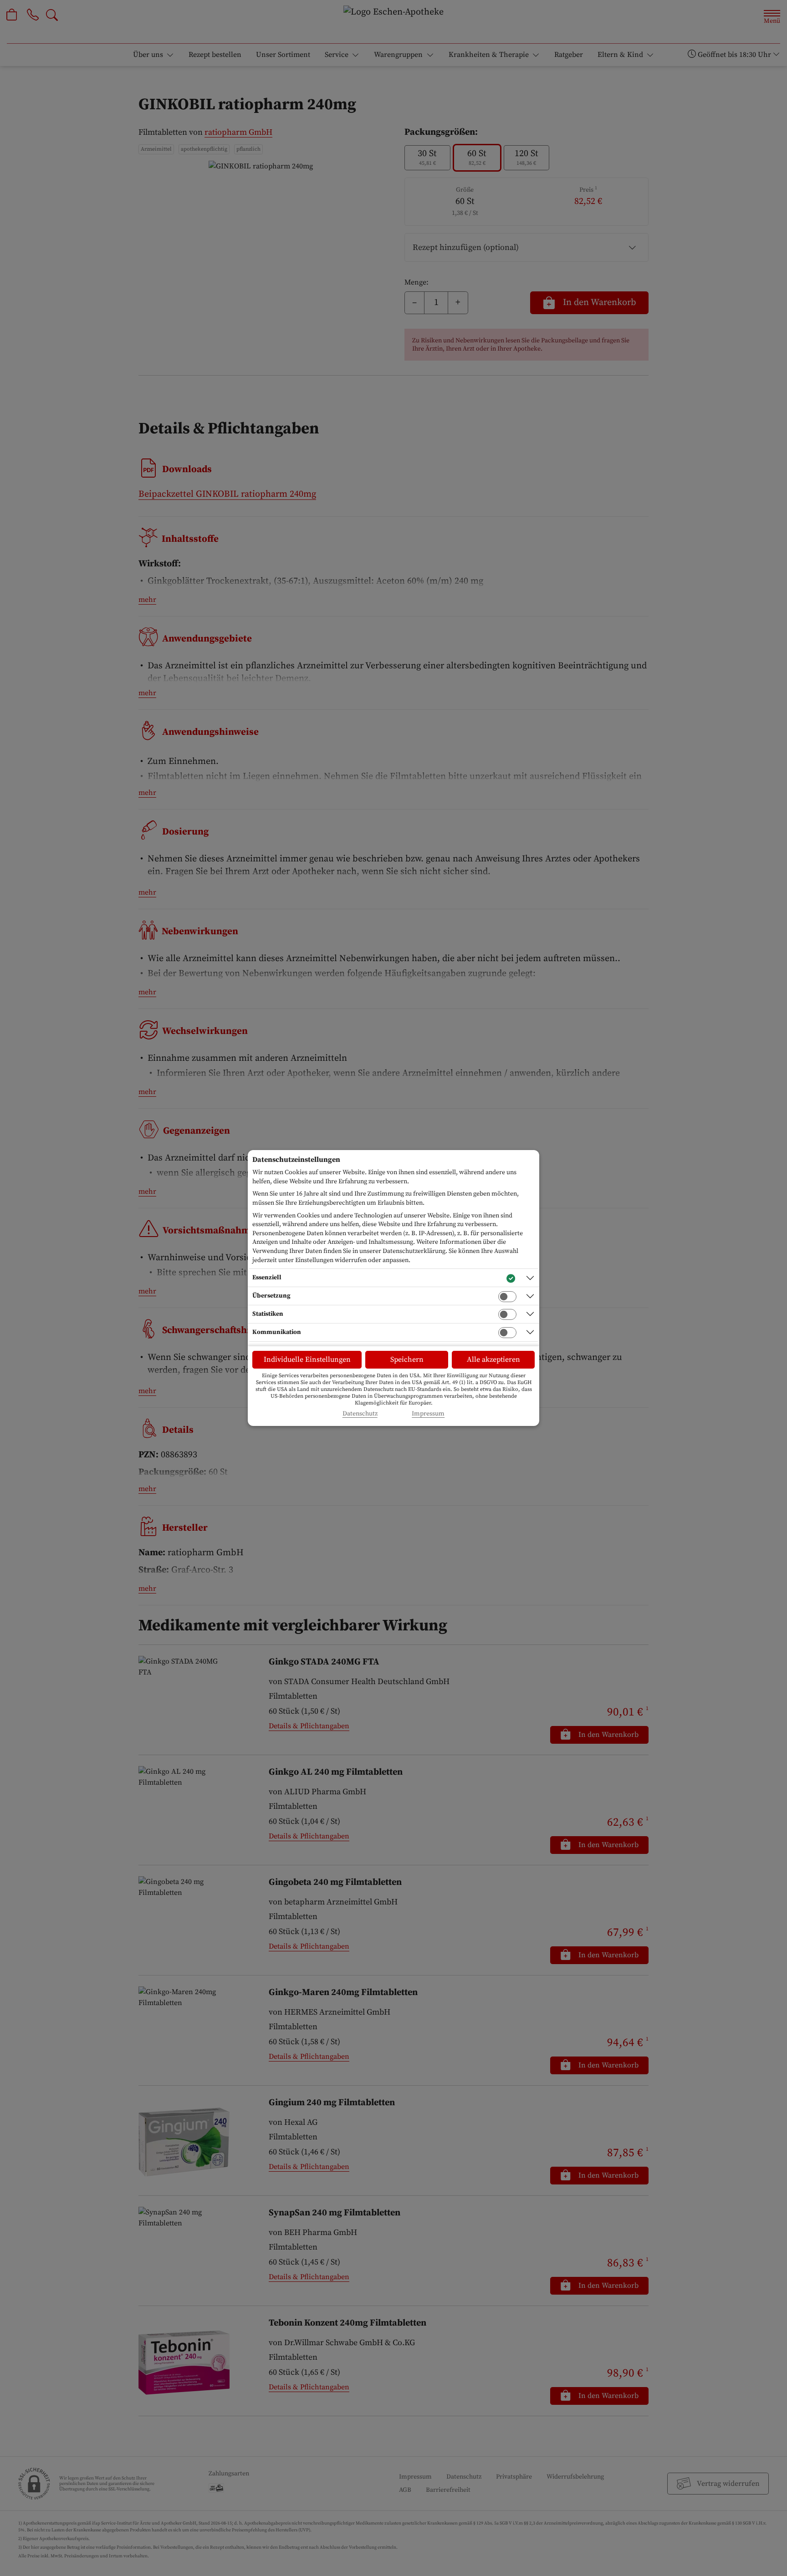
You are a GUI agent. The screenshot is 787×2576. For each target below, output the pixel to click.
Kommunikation (277, 1332)
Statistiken (268, 1314)
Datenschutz (360, 1414)
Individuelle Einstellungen (307, 1359)
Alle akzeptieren (493, 1359)
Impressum (428, 1414)
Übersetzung (271, 1296)
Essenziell (267, 1278)
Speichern (407, 1359)
